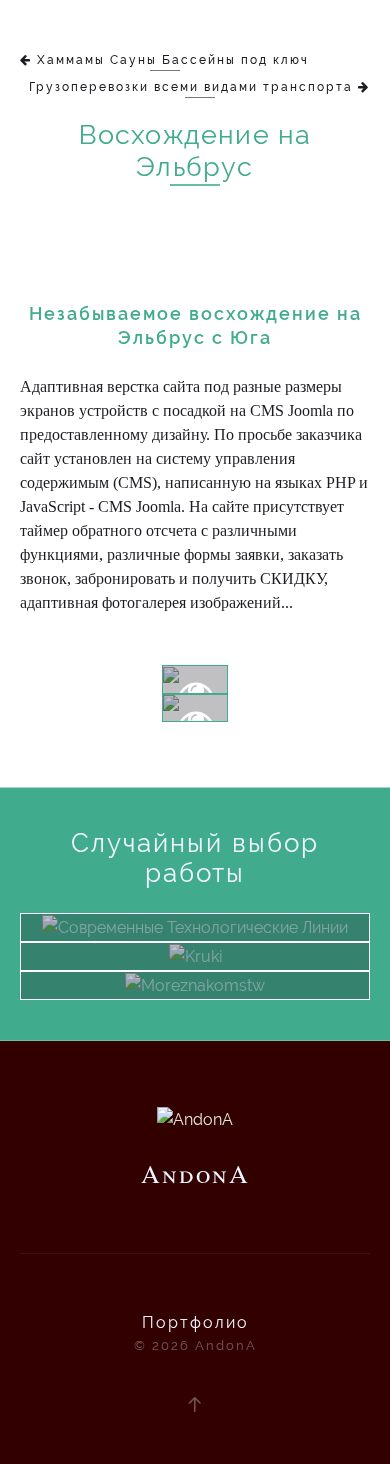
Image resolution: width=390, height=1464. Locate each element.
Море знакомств (195, 997)
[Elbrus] (195, 679)
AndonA (195, 13)
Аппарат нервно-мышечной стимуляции (195, 939)
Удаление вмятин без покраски (195, 968)
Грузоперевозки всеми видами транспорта (191, 87)
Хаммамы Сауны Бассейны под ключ (173, 60)
